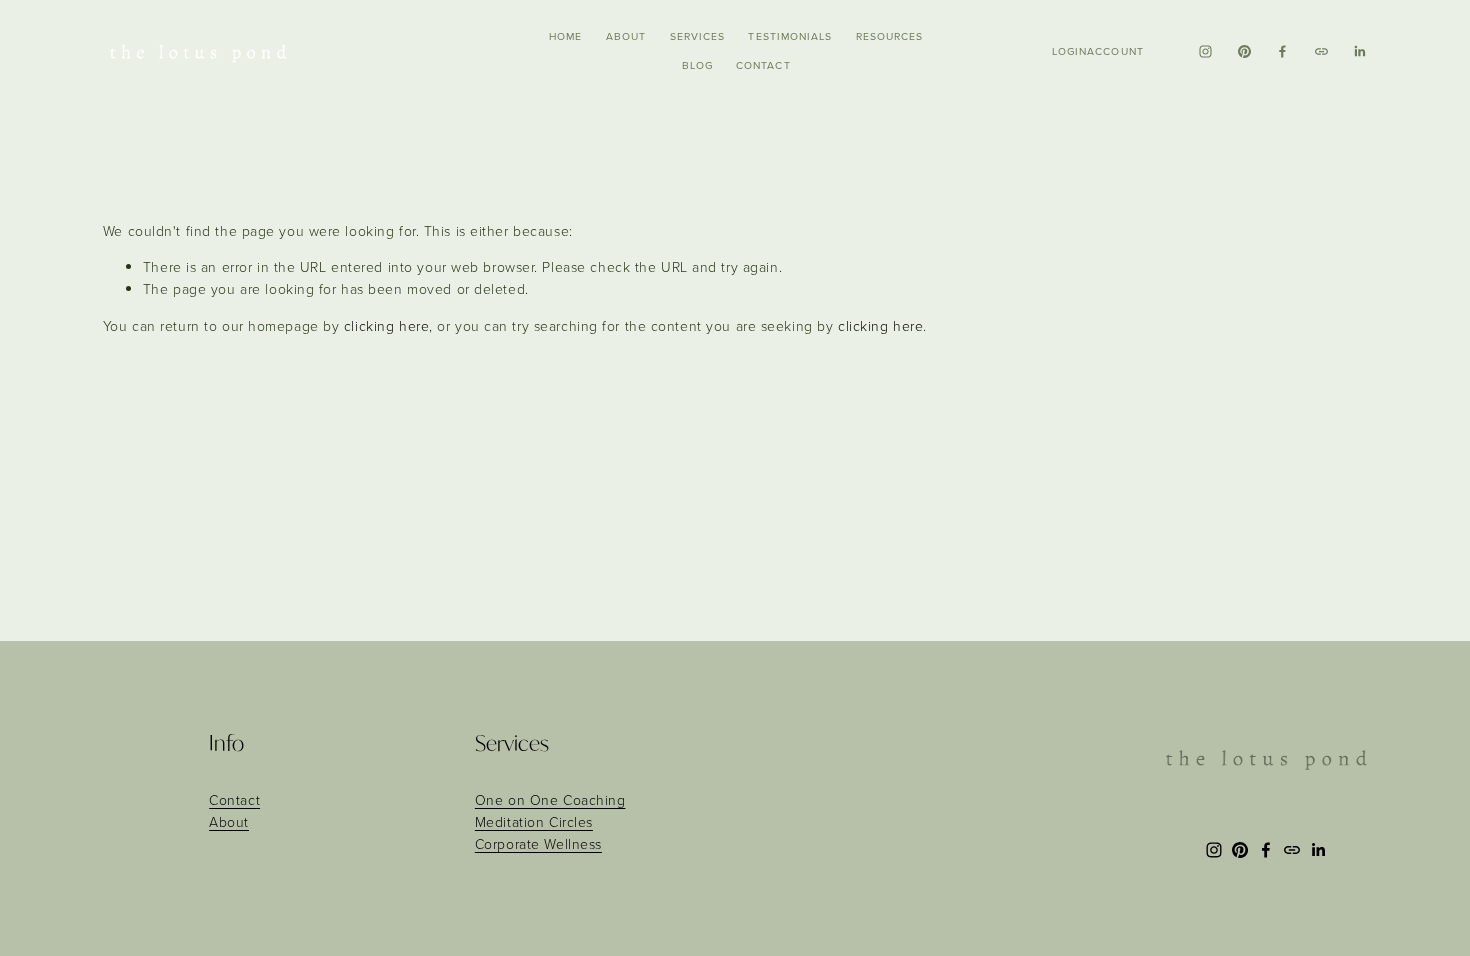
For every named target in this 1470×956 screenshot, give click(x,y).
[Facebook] (1282, 51)
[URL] (1321, 51)
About (626, 36)
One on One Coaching (550, 799)
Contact (763, 65)
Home (565, 36)
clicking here (386, 325)
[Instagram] (1205, 51)
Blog (697, 65)
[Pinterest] (1244, 51)
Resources (889, 36)
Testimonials (790, 36)
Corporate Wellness (538, 843)
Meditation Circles (534, 821)
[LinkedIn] (1359, 51)
